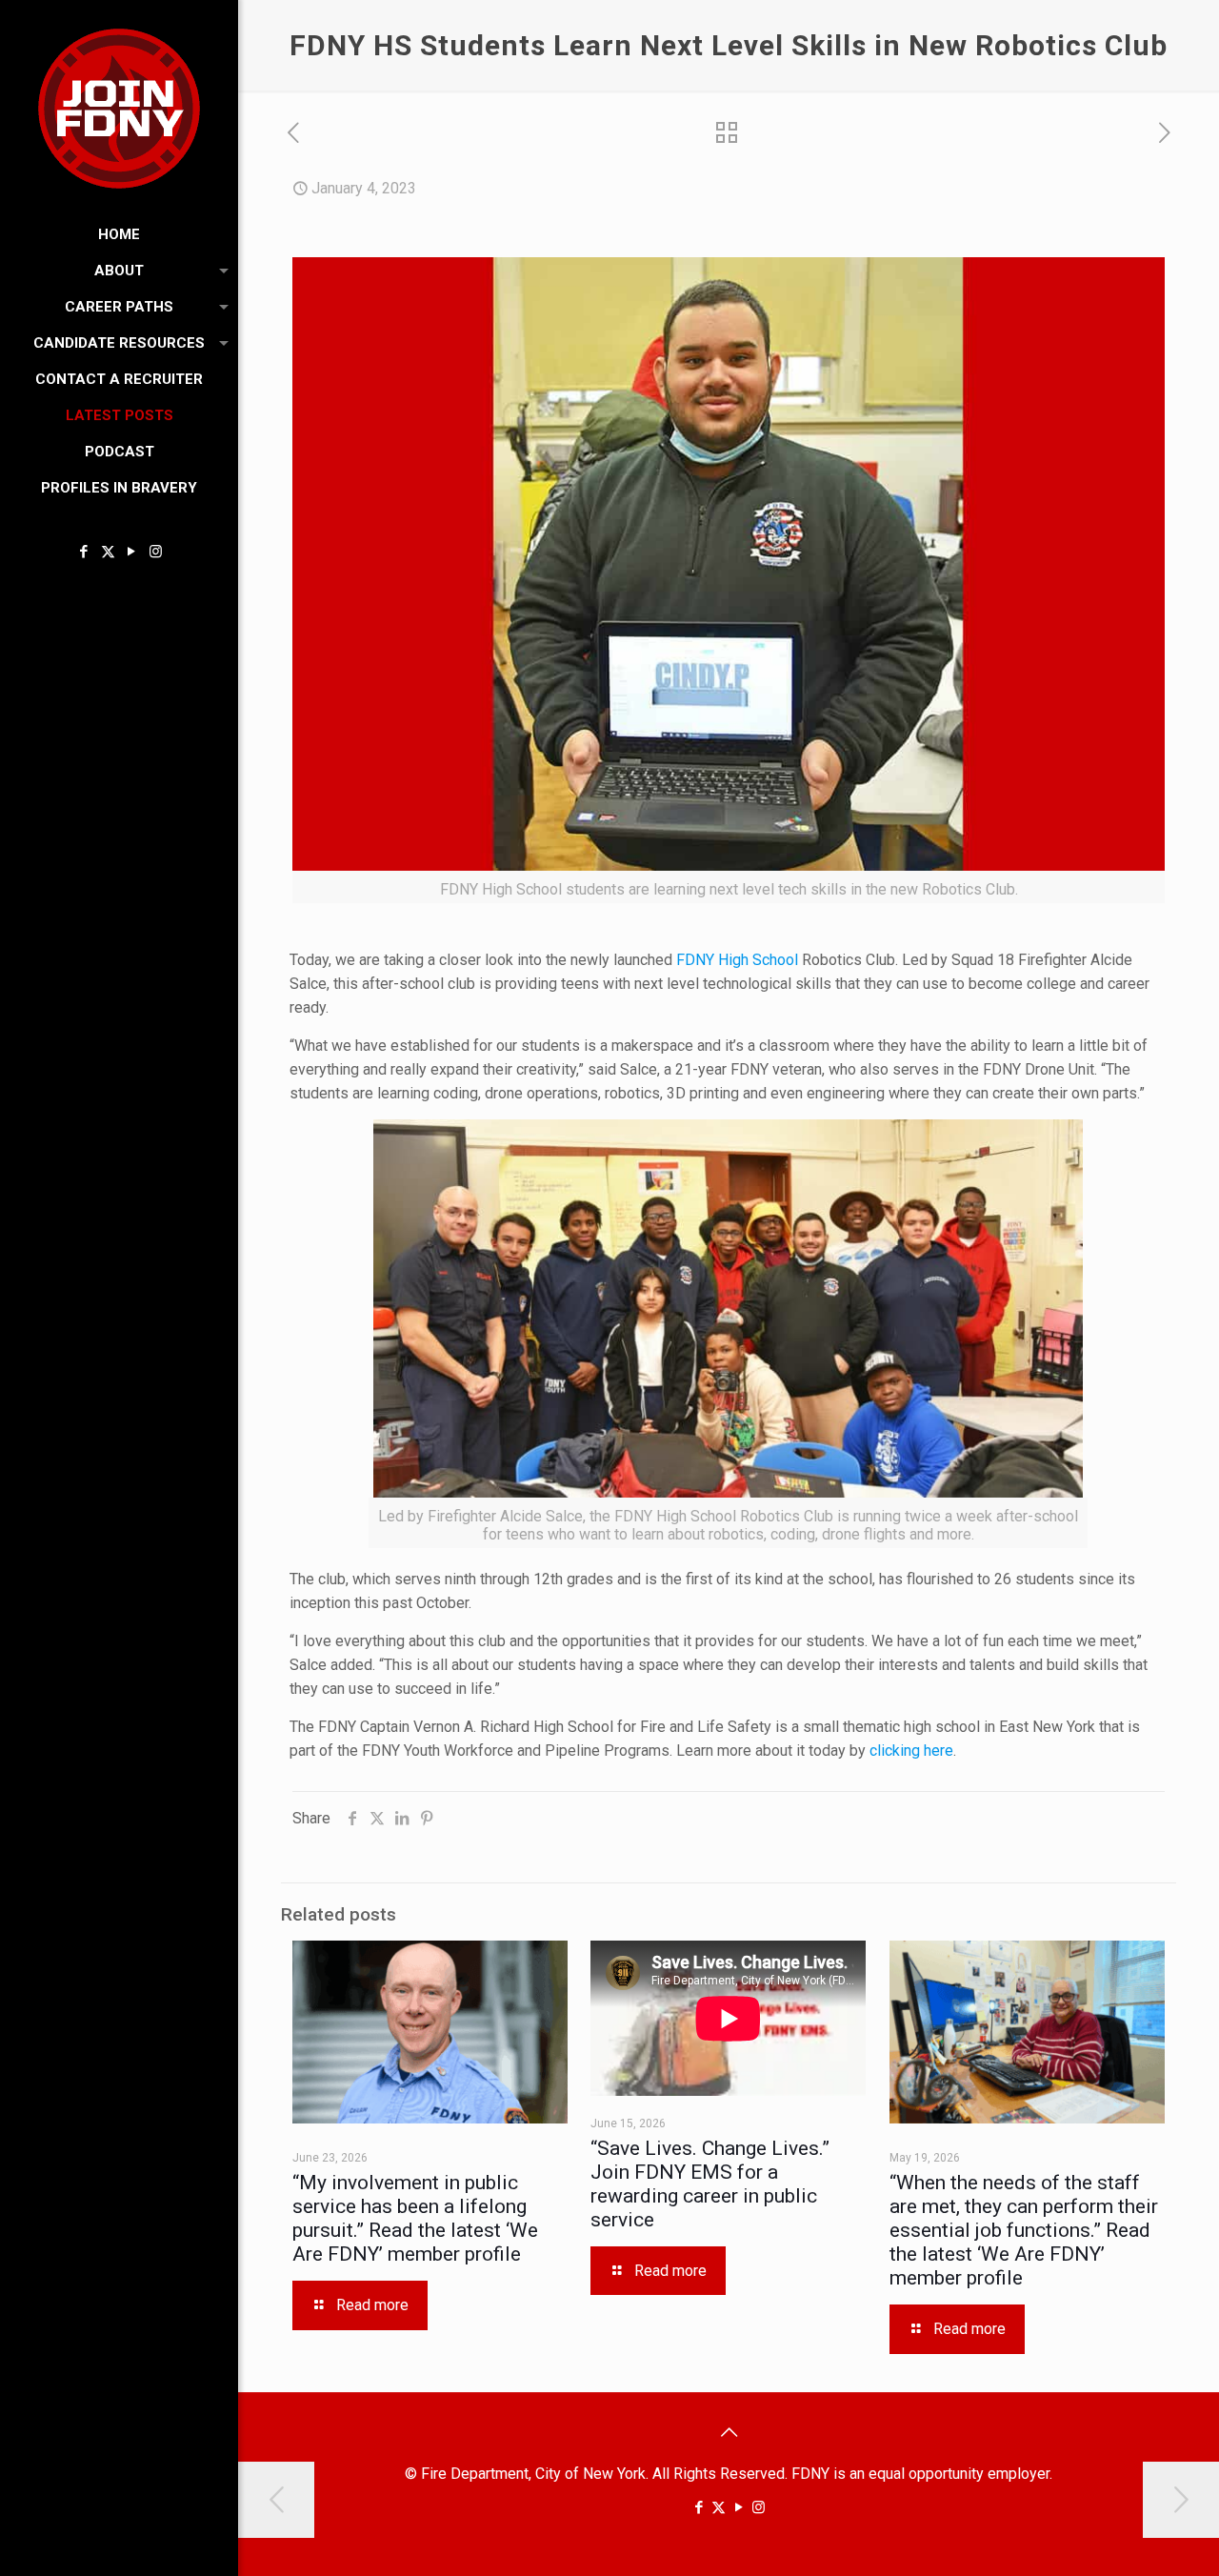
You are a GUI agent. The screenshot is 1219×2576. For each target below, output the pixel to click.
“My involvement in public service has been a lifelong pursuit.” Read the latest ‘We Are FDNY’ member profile (415, 2218)
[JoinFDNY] (119, 108)
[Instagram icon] (156, 552)
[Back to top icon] (729, 2432)
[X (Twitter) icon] (108, 552)
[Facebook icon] (84, 552)
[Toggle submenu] (220, 271)
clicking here (911, 1751)
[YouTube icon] (132, 552)
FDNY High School (735, 960)
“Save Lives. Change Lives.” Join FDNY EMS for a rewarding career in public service (710, 2184)
